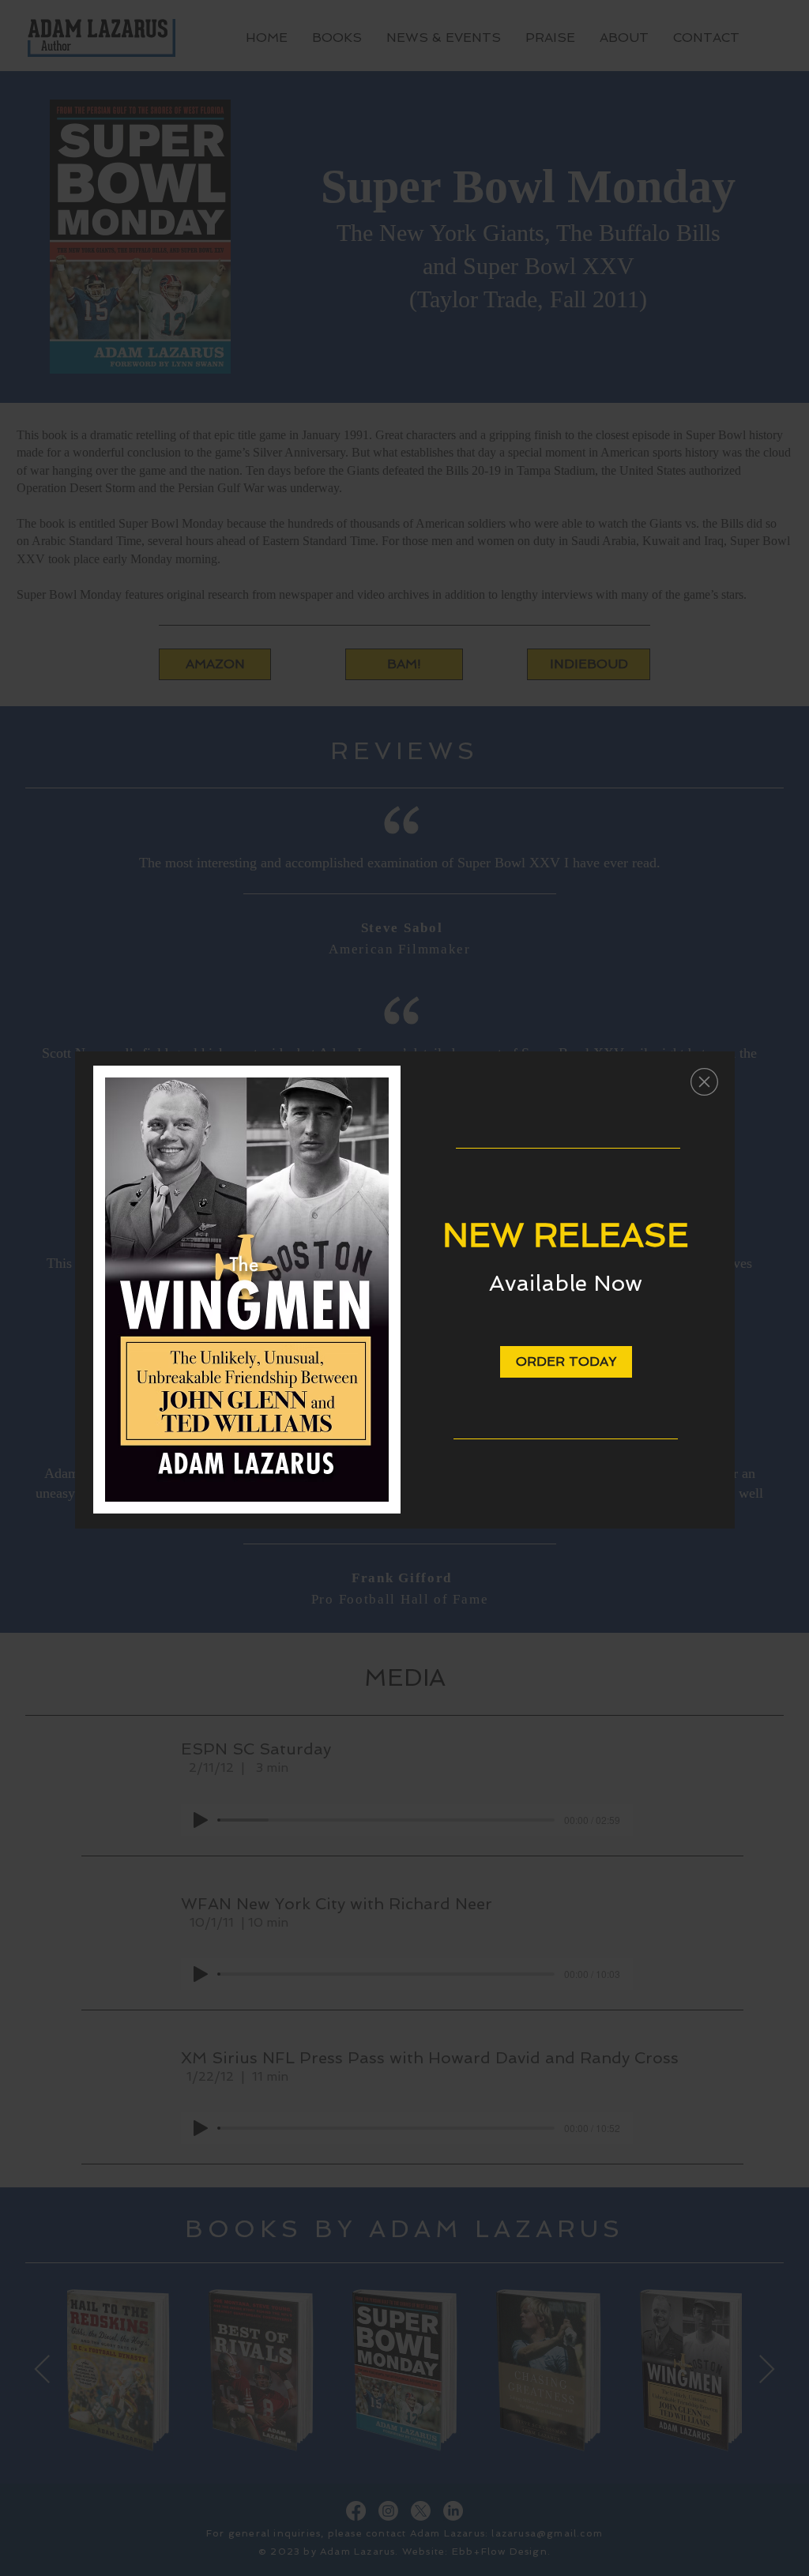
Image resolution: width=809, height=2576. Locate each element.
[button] (704, 1082)
